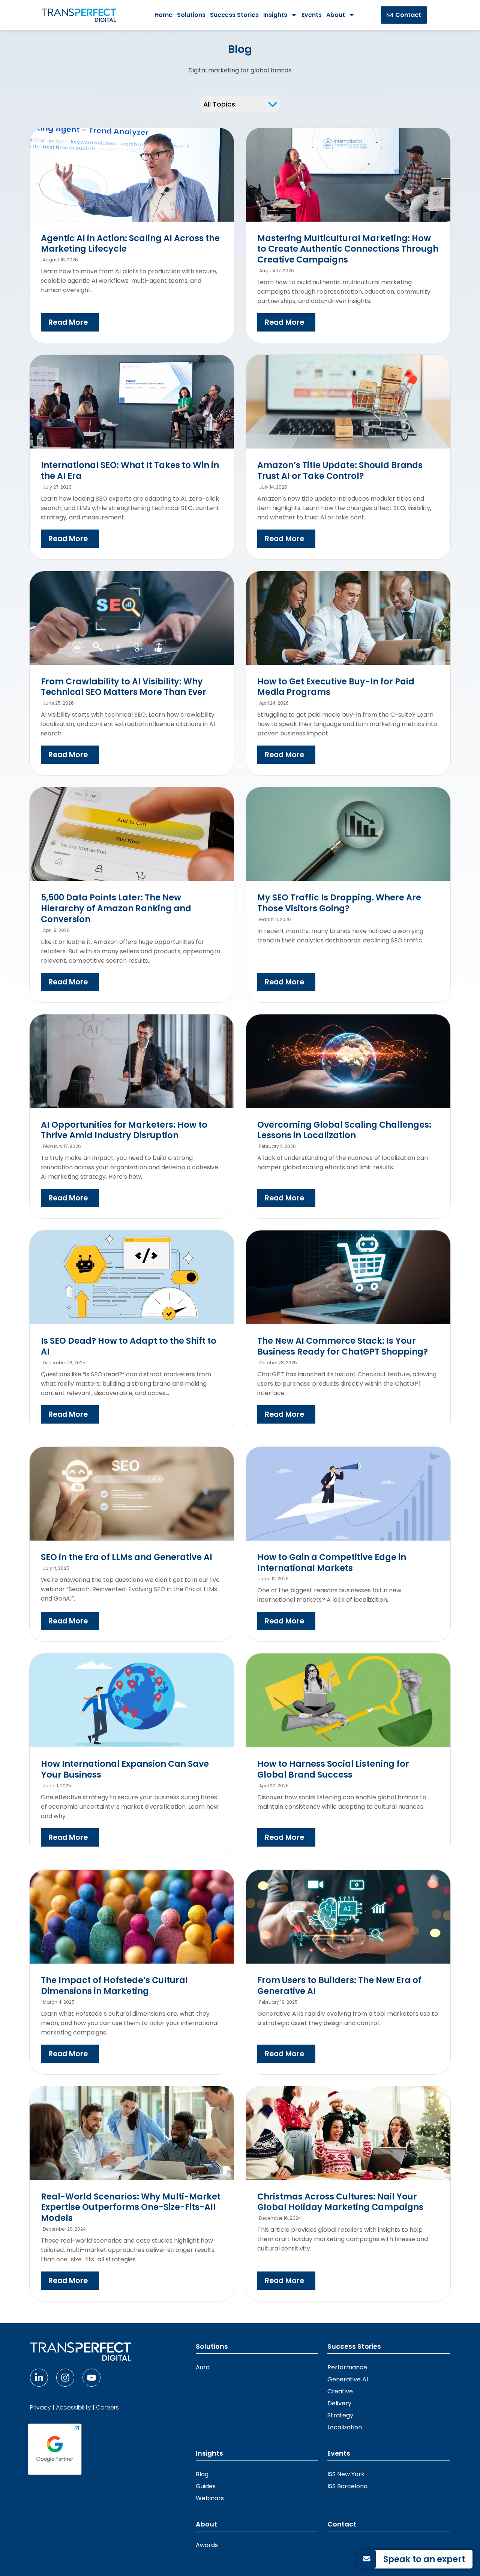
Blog (202, 2474)
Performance (347, 2367)
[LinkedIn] (39, 2378)
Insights (275, 15)
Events (312, 15)
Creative (340, 2391)
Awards (207, 2545)
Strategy (340, 2415)
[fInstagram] (65, 2378)
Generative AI (348, 2379)
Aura (203, 2367)
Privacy (40, 2407)
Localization (345, 2427)
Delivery (339, 2403)
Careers (107, 2407)
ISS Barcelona (347, 2486)
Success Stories (234, 15)
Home (163, 15)
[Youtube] (91, 2378)
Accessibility (73, 2407)
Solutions (191, 15)
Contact (342, 2524)
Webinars (210, 2498)
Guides (206, 2486)
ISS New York (346, 2474)
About (336, 15)
